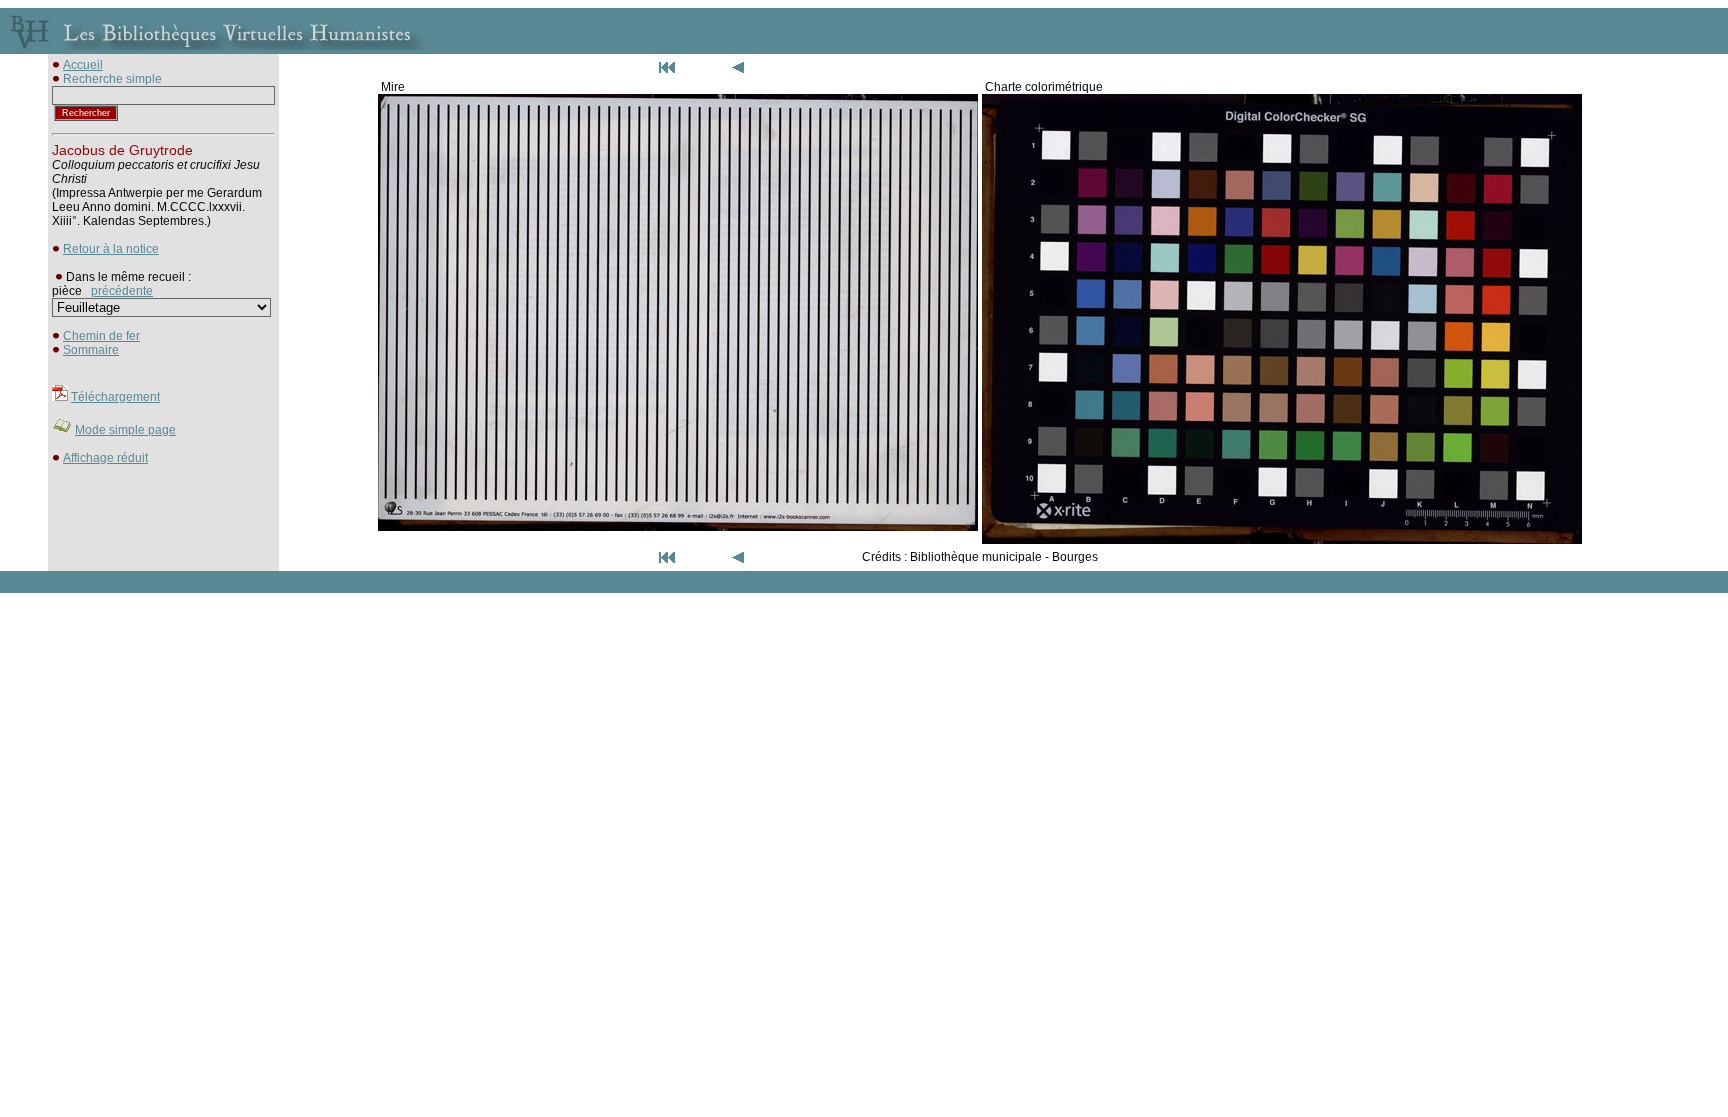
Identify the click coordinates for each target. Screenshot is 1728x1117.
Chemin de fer (101, 336)
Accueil (83, 65)
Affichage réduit (105, 458)
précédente (122, 291)
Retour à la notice (111, 249)
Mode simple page (125, 430)
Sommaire (91, 350)
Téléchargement (115, 397)
